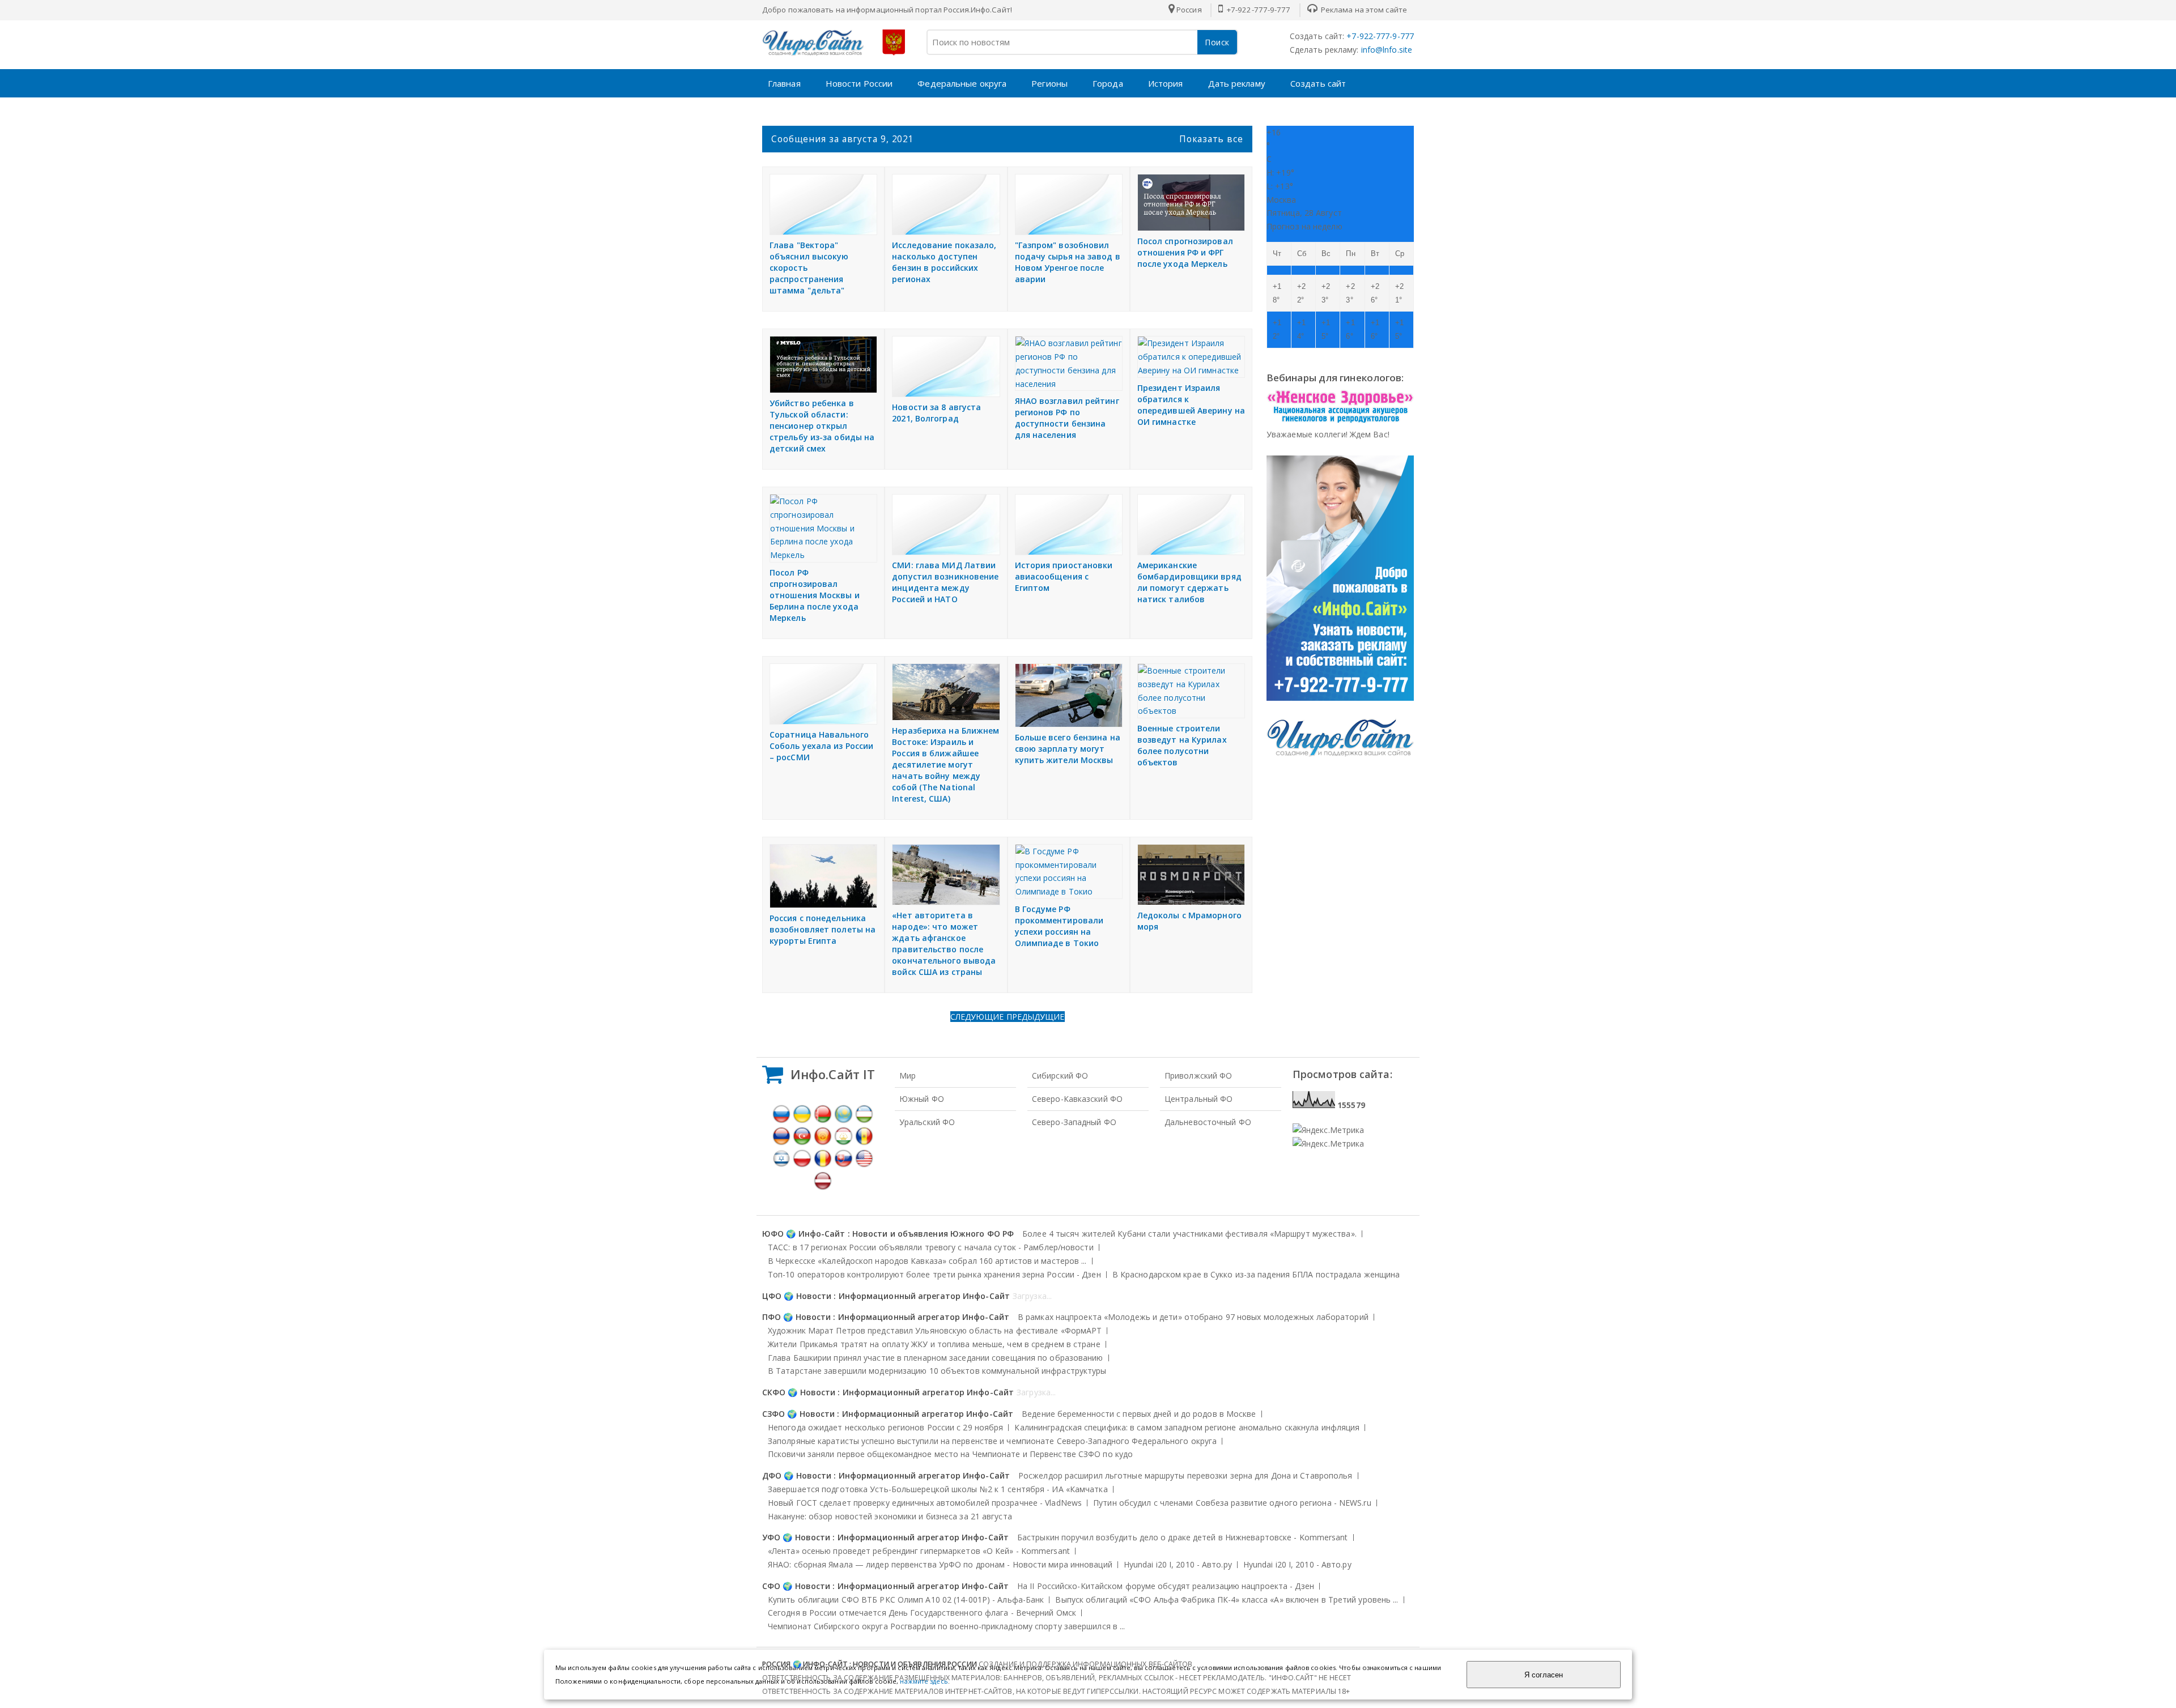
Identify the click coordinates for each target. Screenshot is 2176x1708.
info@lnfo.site (1386, 50)
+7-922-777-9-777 (1258, 10)
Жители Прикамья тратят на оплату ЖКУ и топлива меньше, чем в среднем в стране (934, 1344)
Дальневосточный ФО (1208, 1122)
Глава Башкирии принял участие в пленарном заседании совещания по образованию (936, 1358)
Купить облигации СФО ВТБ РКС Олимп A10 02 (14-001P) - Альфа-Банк (906, 1600)
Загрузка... (1032, 1296)
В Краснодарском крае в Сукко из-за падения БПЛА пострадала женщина (1256, 1274)
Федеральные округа (962, 83)
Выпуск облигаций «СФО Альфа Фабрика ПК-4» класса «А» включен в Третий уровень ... (1227, 1600)
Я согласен (1544, 1675)
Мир (908, 1076)
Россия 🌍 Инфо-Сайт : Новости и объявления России (870, 1664)
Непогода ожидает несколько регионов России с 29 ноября (885, 1427)
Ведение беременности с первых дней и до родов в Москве (1139, 1414)
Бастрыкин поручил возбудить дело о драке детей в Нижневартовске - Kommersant (1183, 1537)
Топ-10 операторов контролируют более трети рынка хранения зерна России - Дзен (934, 1274)
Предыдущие (1036, 1017)
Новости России (859, 83)
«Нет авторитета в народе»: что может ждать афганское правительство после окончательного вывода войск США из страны (944, 944)
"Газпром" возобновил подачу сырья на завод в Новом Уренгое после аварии (1068, 262)
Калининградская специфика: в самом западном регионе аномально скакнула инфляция (1187, 1427)
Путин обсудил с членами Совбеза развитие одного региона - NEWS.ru (1232, 1503)
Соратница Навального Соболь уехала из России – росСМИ (821, 746)
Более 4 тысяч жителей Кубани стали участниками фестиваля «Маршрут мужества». (1189, 1234)
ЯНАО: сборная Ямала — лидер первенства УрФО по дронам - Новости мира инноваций (940, 1564)
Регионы (1049, 83)
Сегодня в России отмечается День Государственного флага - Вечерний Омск (922, 1613)
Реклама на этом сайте (1363, 10)
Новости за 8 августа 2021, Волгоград (936, 413)
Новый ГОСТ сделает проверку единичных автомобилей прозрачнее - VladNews (925, 1503)
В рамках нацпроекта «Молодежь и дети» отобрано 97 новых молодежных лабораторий (1193, 1317)
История (1166, 83)
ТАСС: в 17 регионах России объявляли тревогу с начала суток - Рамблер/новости (931, 1247)
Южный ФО (922, 1099)
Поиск (1217, 42)
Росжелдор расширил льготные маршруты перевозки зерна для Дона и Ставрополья (1185, 1475)
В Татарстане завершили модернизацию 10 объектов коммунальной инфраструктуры (937, 1371)
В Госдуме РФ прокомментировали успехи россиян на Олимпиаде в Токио (1059, 926)
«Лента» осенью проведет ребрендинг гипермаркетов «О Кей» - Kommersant (919, 1551)
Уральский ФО (927, 1122)
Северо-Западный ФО (1074, 1122)
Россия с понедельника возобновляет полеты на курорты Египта (823, 929)
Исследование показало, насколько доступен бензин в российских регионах (944, 262)
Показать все (1211, 139)
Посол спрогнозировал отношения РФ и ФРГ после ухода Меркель (1185, 252)
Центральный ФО (1198, 1099)
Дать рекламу (1237, 83)
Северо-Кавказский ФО (1077, 1099)
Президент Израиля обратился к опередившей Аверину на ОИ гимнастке (1191, 405)
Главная (784, 83)
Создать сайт (1318, 83)
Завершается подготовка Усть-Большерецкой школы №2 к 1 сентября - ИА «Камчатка (938, 1489)
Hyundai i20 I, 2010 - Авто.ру (1178, 1564)
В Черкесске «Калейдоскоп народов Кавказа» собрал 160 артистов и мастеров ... (927, 1261)
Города (1108, 83)
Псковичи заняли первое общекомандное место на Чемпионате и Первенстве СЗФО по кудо (950, 1454)
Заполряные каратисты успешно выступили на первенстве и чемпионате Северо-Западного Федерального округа (992, 1441)
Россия (1189, 10)
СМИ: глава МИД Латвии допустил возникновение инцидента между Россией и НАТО (945, 582)
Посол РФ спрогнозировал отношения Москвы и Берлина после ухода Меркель (815, 595)
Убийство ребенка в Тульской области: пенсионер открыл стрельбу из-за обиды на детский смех (822, 426)
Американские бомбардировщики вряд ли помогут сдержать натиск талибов (1189, 582)
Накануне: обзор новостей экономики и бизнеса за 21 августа (890, 1516)
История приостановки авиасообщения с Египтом (1064, 576)
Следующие (978, 1017)
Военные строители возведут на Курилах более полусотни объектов (1182, 745)
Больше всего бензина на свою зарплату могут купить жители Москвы (1068, 749)
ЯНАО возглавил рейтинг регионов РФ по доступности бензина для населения (1067, 418)
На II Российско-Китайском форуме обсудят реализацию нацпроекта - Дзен (1166, 1586)
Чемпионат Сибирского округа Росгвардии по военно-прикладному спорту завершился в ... (946, 1626)
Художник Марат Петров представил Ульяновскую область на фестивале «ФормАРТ (935, 1330)
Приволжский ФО (1198, 1076)
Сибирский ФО (1060, 1076)
